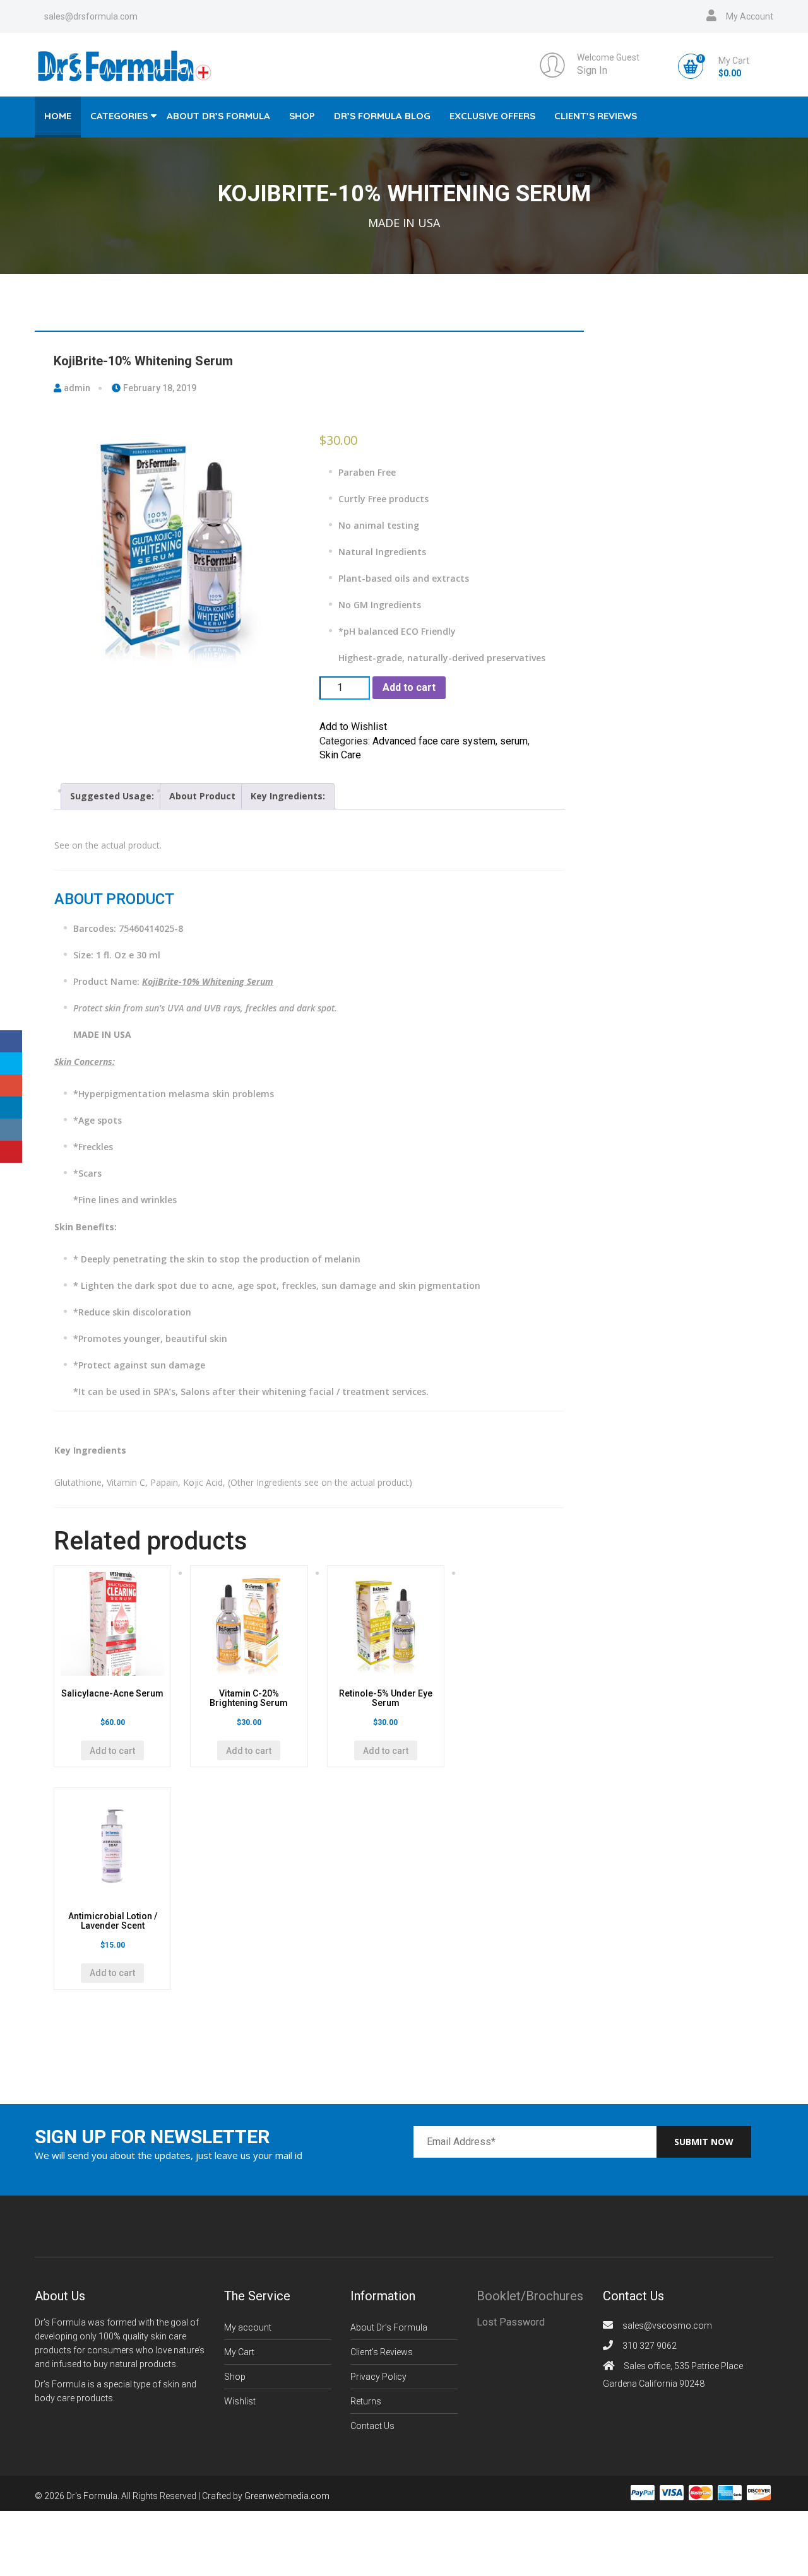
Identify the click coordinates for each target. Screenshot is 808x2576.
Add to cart (409, 687)
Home (58, 116)
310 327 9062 (650, 2346)
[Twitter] (11, 1063)
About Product (202, 796)
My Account (750, 16)
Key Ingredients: (288, 796)
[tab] (112, 796)
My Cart (239, 2352)
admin (76, 388)
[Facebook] (11, 1041)
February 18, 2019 (159, 388)
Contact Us (372, 2426)
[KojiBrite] (176, 546)
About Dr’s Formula (218, 116)
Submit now (704, 2142)
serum (514, 741)
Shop (302, 116)
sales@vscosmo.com (667, 2326)
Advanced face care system (434, 741)
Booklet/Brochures (530, 2296)
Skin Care (340, 755)
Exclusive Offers (492, 116)
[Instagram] (11, 1130)
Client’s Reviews (596, 116)
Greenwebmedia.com (287, 2496)
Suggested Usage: (112, 796)
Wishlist (240, 2401)
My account (248, 2327)
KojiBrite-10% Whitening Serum (143, 361)
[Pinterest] (11, 1152)
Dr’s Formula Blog (382, 116)
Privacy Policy (378, 2377)
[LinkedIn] (11, 1108)
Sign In (592, 70)
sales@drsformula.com (91, 16)
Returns (366, 2401)
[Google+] (11, 1085)
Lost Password (511, 2322)
